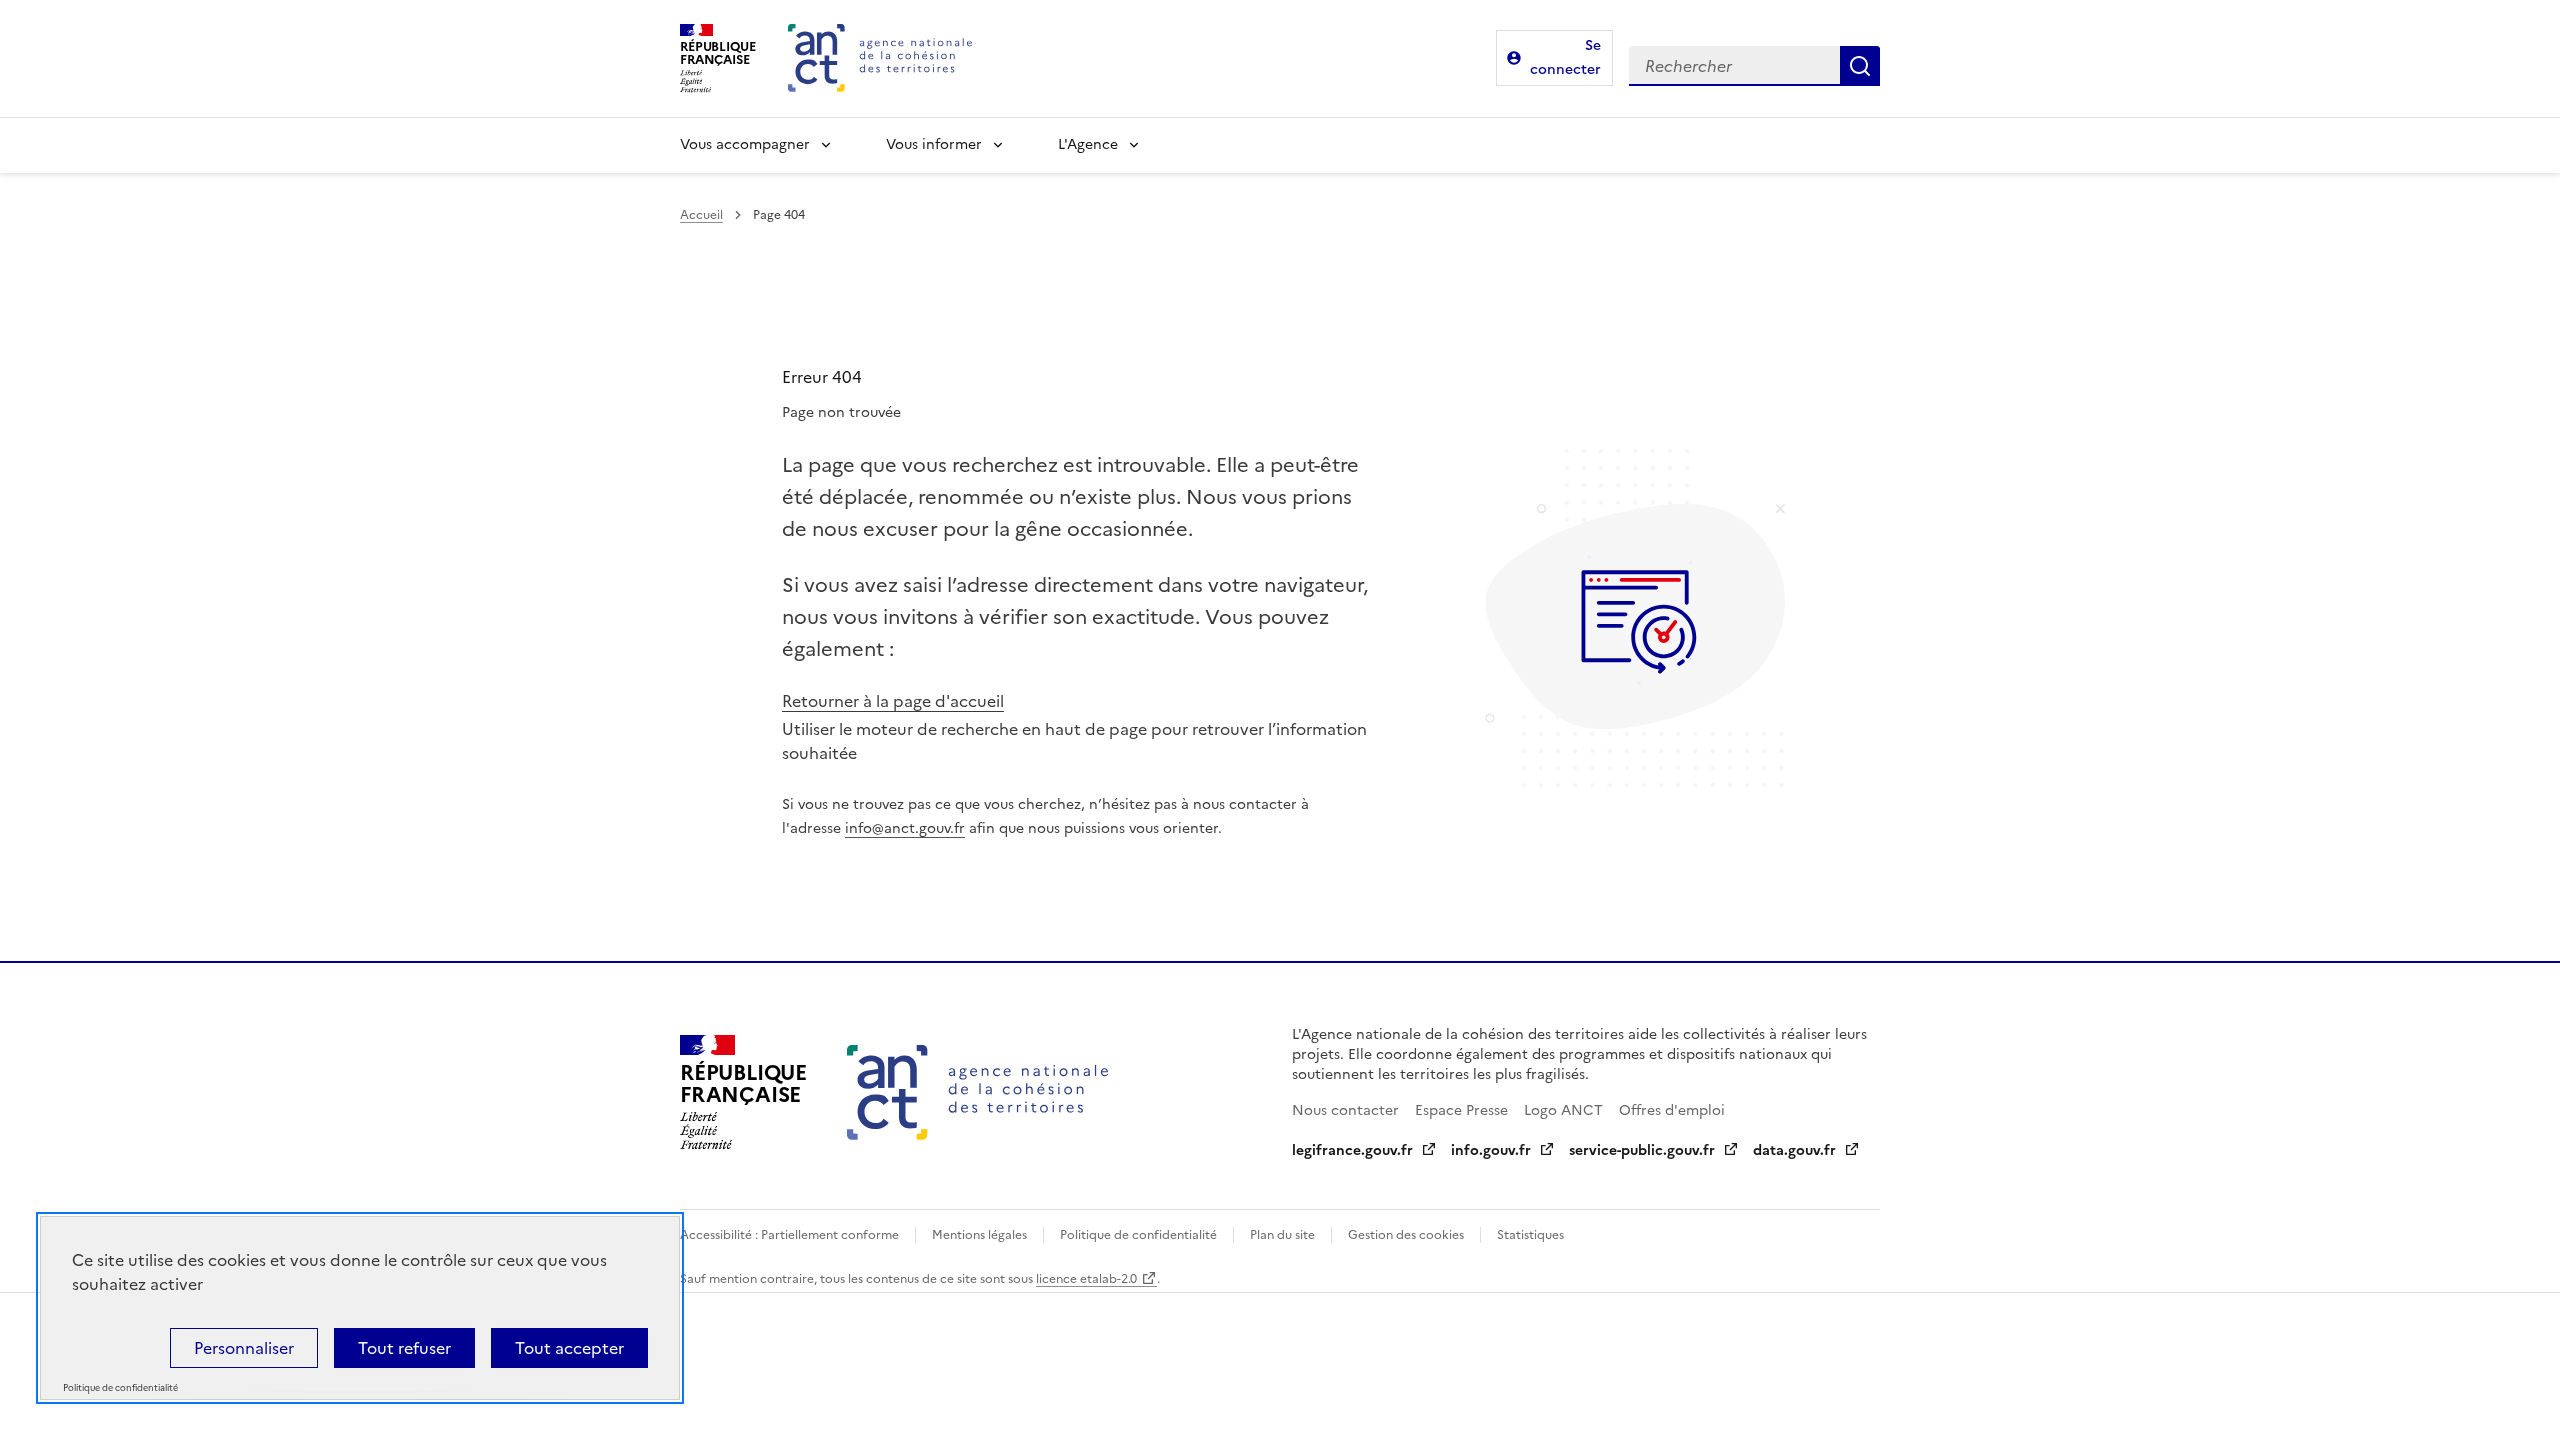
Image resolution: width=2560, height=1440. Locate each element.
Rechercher (1860, 66)
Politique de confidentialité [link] (120, 1388)
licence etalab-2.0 (1086, 1279)
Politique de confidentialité (1138, 1235)
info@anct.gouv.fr (905, 828)
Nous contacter (1345, 1110)
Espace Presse (1461, 1110)
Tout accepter (569, 1348)
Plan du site (1282, 1235)
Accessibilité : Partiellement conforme (789, 1235)
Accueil (701, 215)
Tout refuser (404, 1348)
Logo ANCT (1563, 1110)
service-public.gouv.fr (1642, 1150)
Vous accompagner (745, 144)
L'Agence (1088, 144)
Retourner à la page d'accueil (893, 701)
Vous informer (934, 144)
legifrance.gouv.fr (1352, 1150)
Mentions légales (979, 1235)
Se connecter (1565, 57)
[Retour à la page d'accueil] (880, 58)
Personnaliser (244, 1348)
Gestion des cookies (1406, 1235)
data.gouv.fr (1794, 1150)
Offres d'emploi (1672, 1110)
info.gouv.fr (1491, 1150)
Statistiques (1530, 1235)
